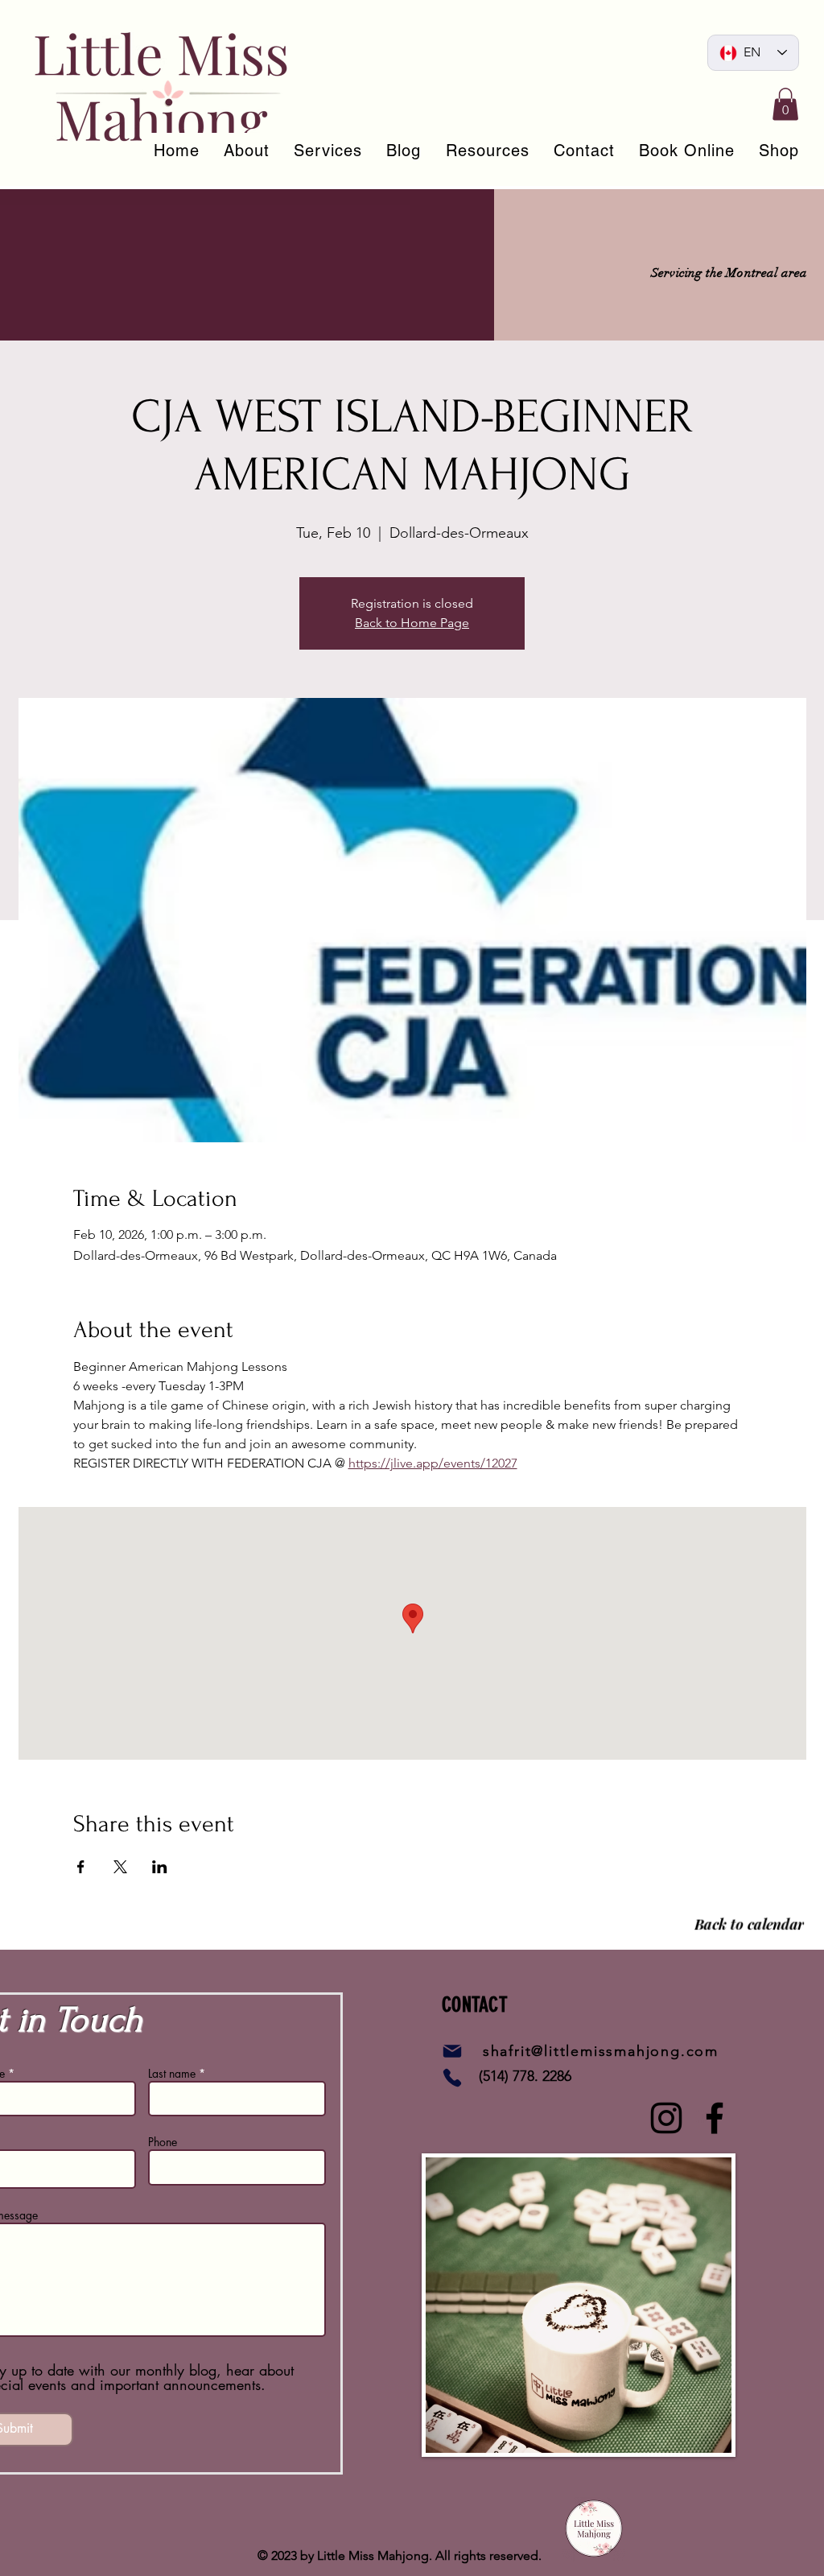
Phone (163, 2142)
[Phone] (452, 2078)
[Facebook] (715, 2118)
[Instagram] (666, 2118)
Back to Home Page (412, 623)
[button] (785, 104)
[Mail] (452, 2051)
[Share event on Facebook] (81, 1867)
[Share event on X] (120, 1867)
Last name (172, 2074)
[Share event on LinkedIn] (160, 1867)
